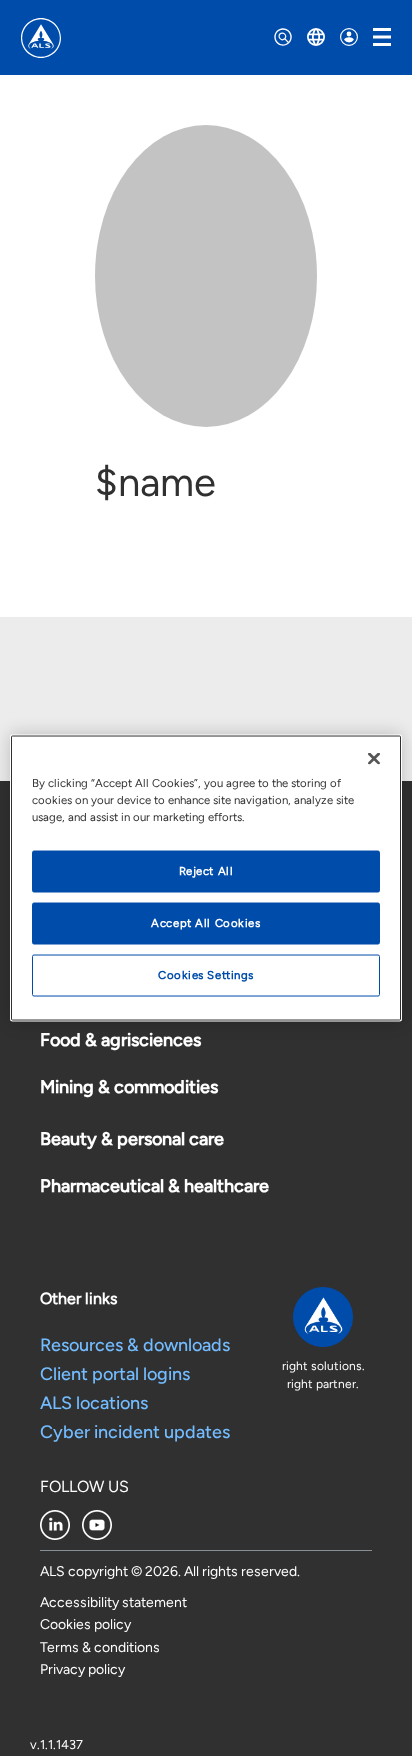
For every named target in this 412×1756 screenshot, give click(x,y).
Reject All (206, 871)
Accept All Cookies (205, 923)
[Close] (374, 759)
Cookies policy (85, 1624)
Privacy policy (82, 1669)
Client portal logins (115, 1374)
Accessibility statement (113, 1602)
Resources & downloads (135, 1345)
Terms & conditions (100, 1647)
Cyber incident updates (135, 1432)
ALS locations (94, 1403)
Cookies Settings (206, 975)
